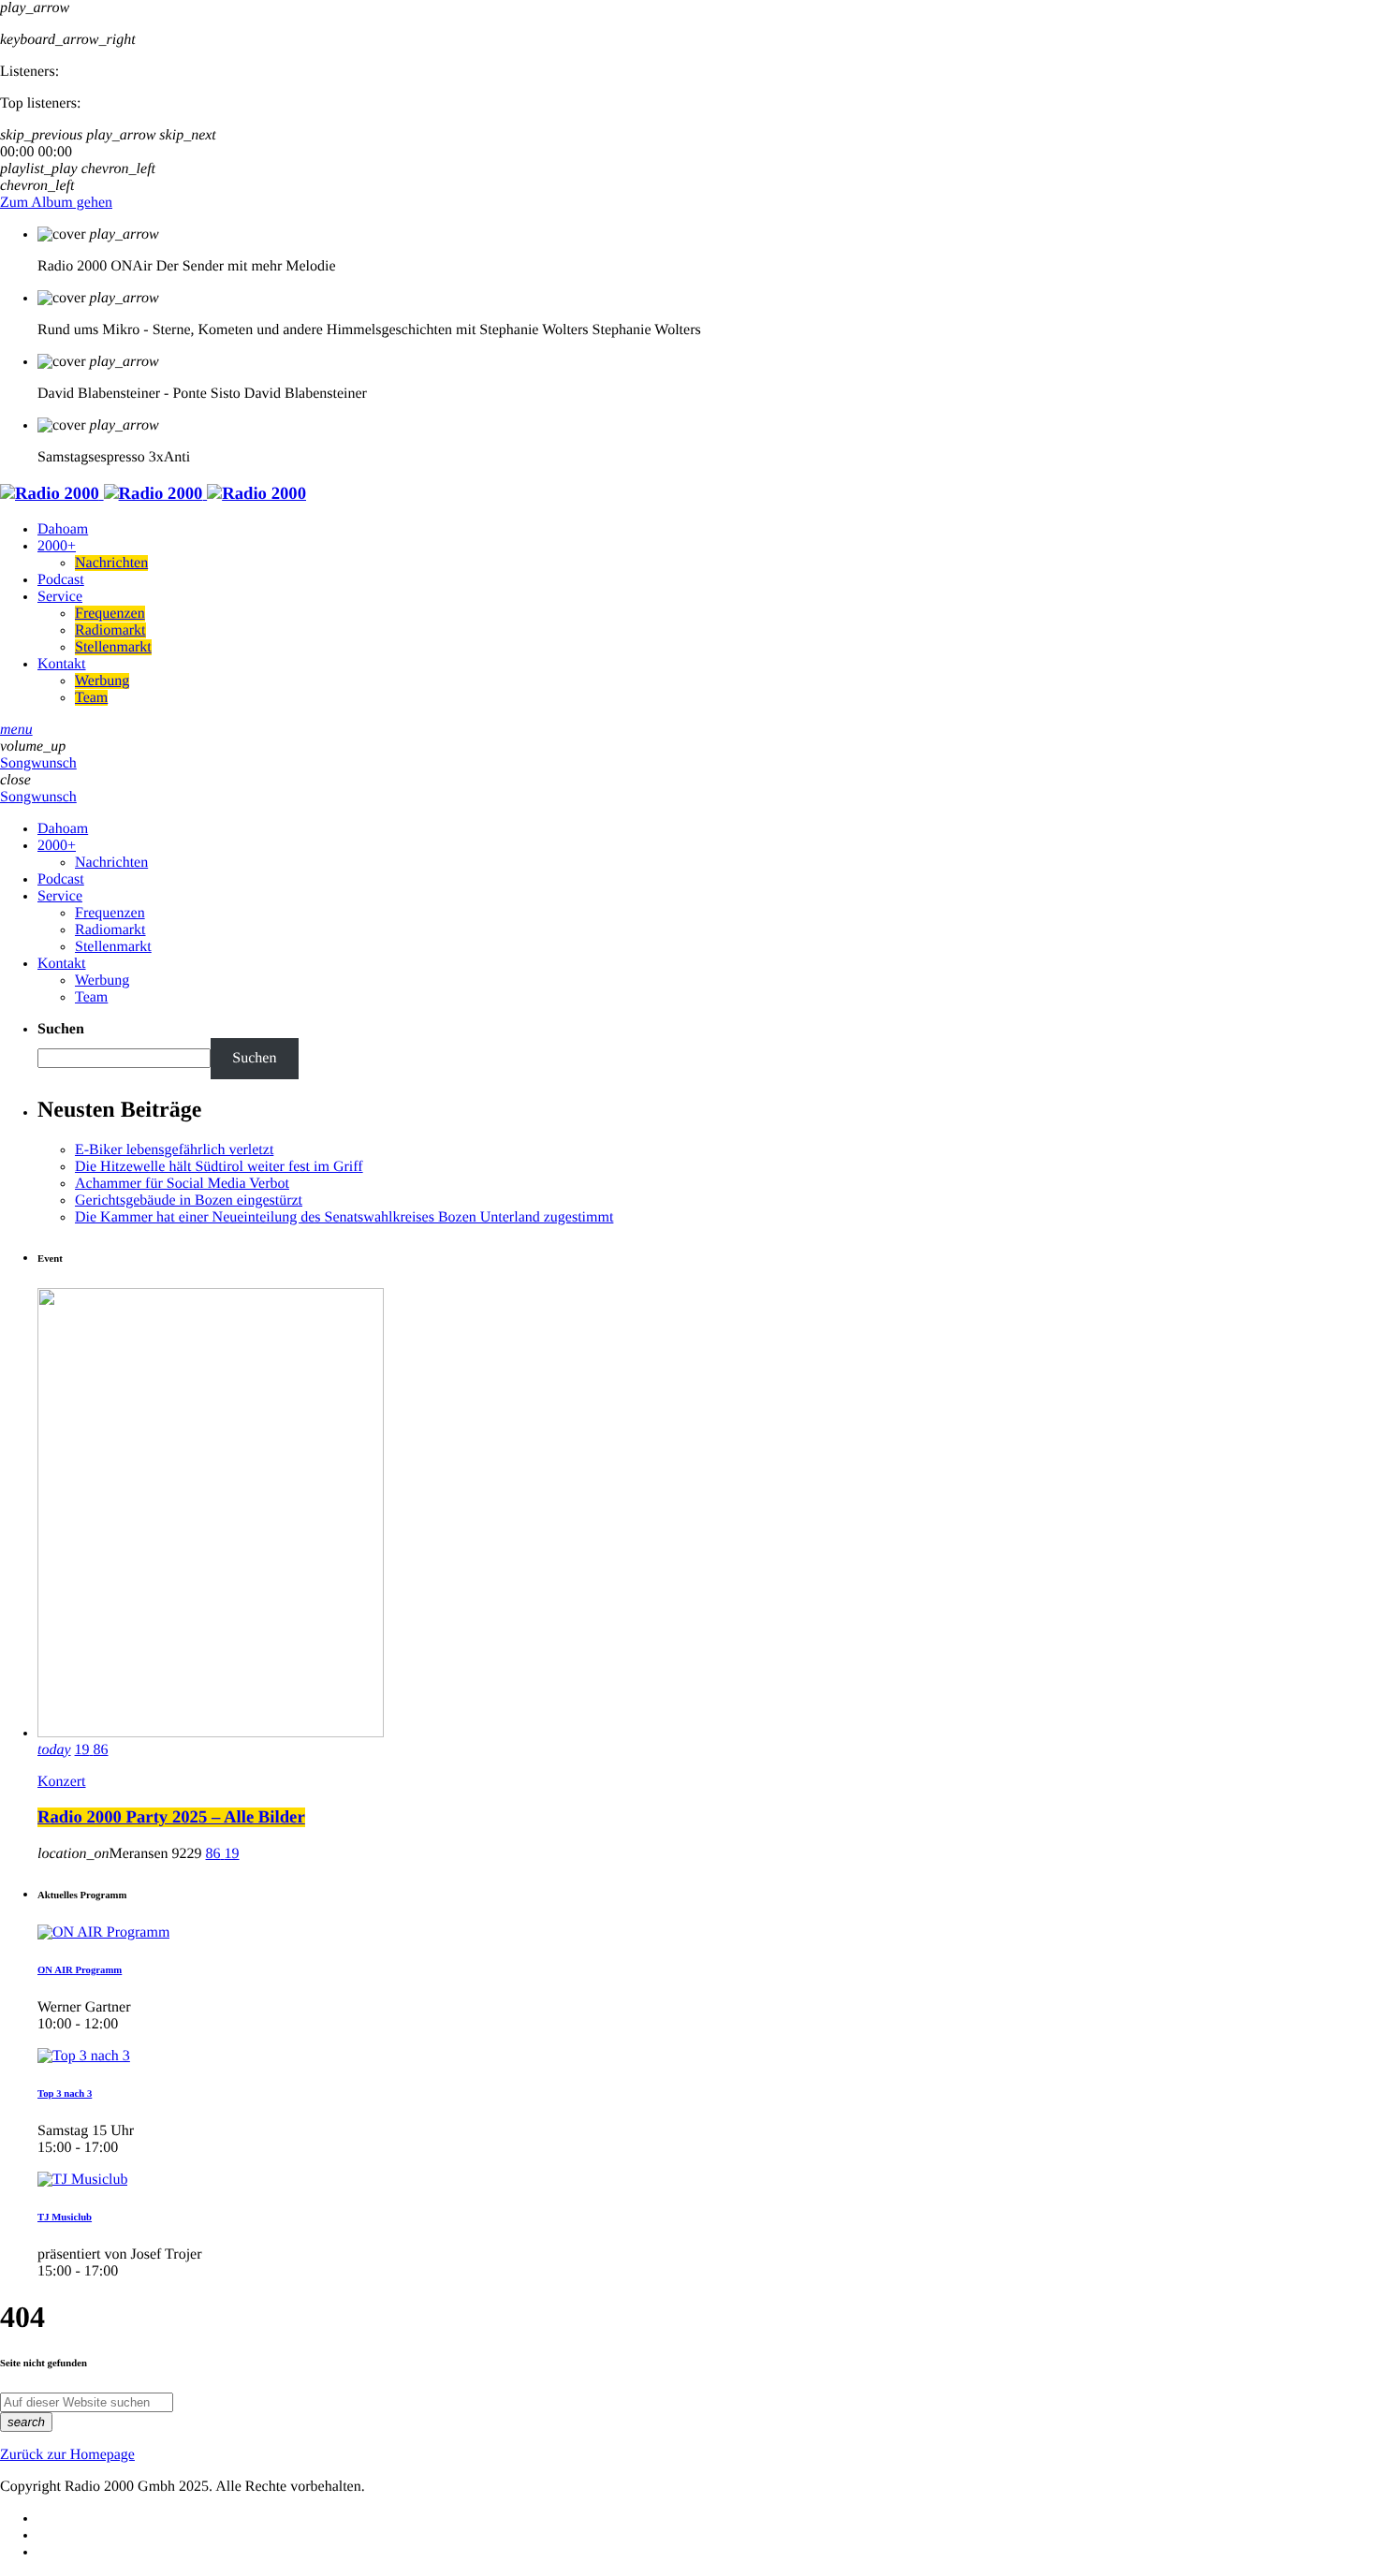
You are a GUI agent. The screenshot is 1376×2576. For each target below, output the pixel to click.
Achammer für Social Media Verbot (182, 1184)
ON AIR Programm (80, 1970)
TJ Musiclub (65, 2217)
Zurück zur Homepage (67, 2455)
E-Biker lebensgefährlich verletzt (174, 1150)
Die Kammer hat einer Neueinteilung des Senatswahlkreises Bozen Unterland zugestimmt (344, 1217)
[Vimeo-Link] (153, 494)
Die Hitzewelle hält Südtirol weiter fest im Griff (219, 1167)
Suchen (61, 1029)
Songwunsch (38, 763)
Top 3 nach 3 (65, 2094)
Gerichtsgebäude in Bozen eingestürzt (189, 1200)
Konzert (62, 1782)
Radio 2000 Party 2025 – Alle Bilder (171, 1817)
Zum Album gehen (56, 203)
